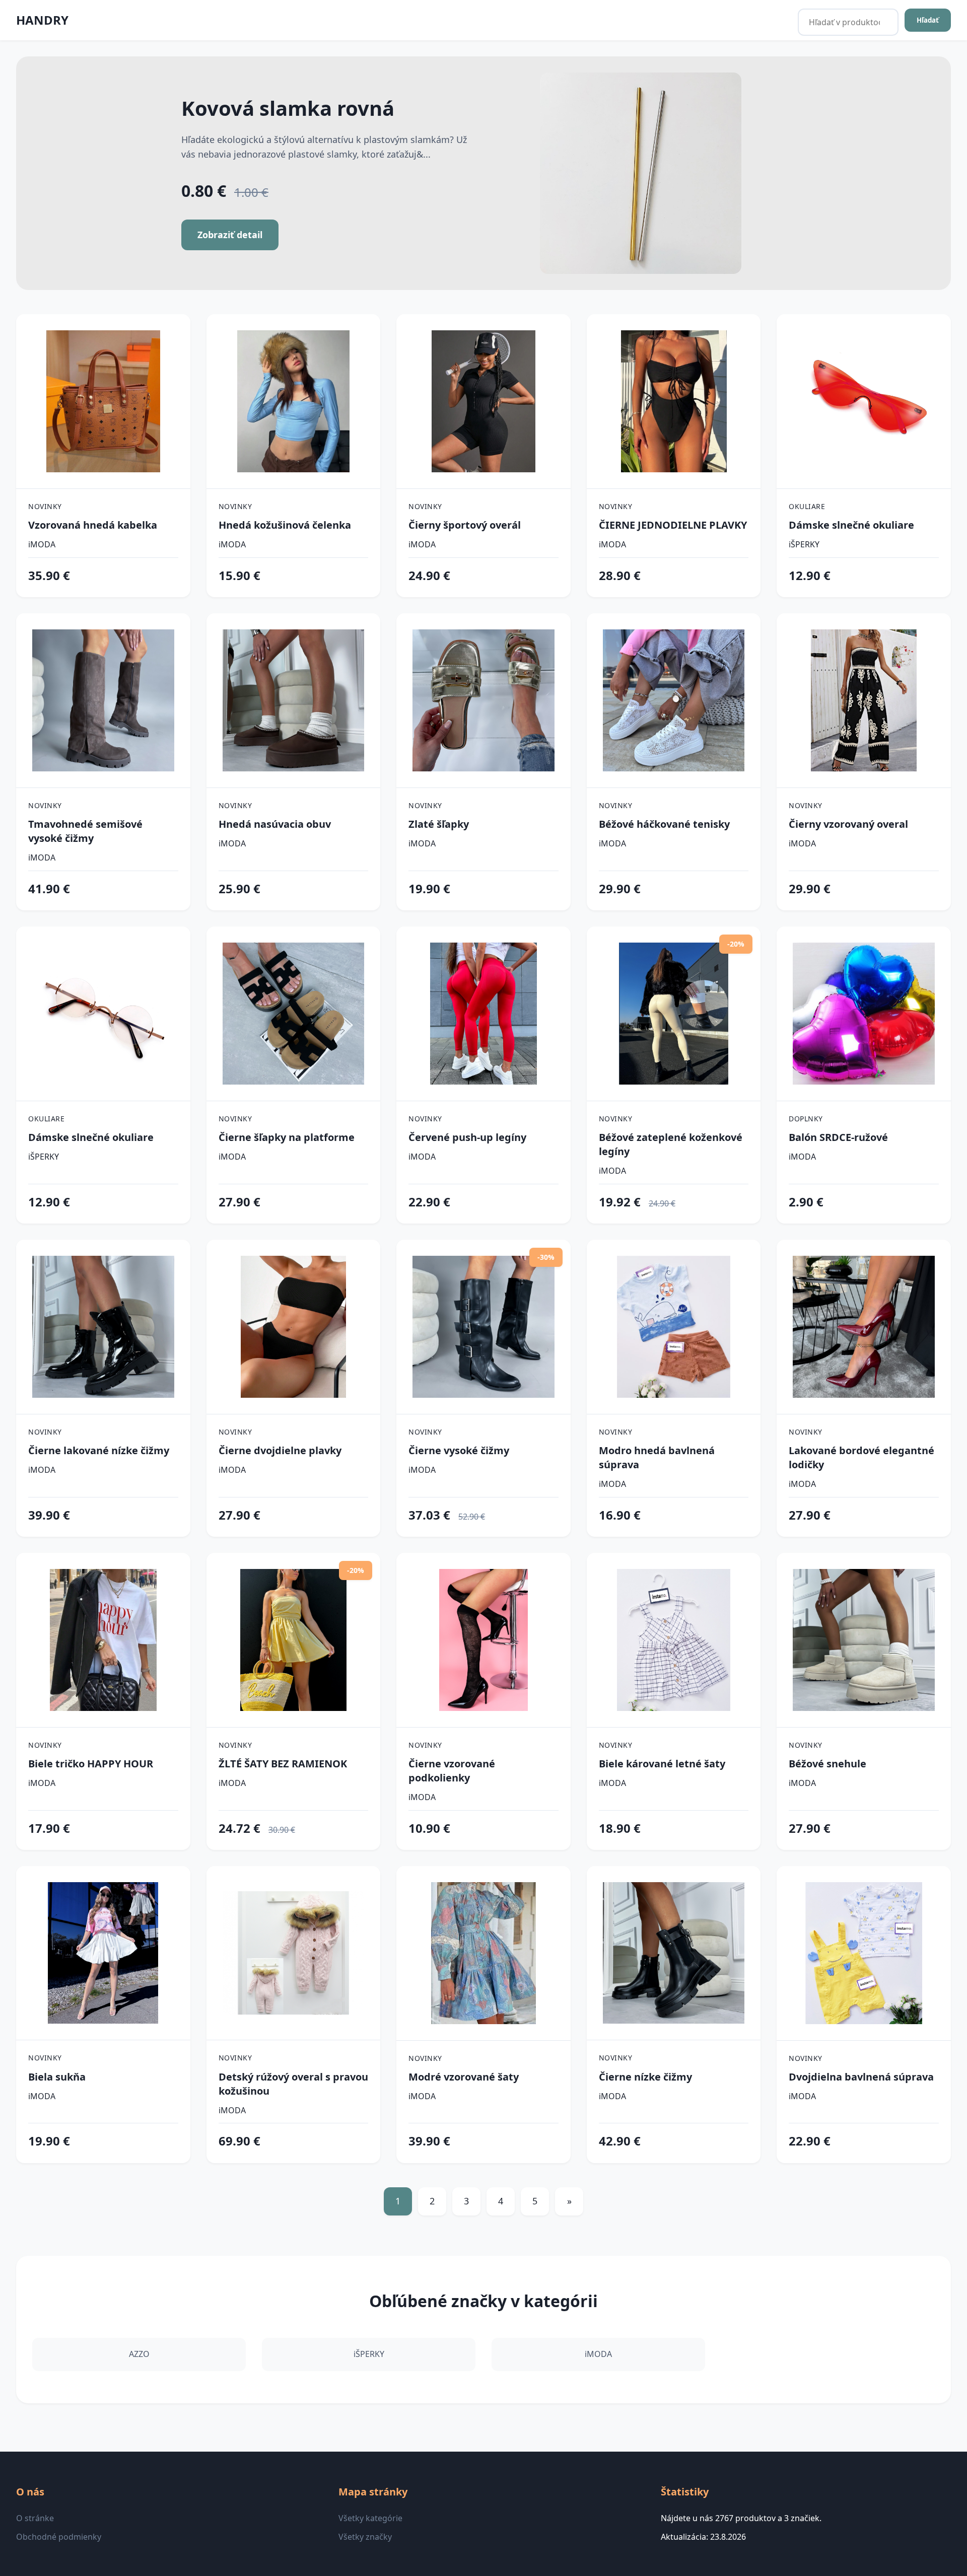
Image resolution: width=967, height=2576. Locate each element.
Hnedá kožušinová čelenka (285, 525)
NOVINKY (45, 506)
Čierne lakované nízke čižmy (99, 1450)
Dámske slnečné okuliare (851, 525)
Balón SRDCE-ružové (838, 1137)
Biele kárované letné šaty (662, 1764)
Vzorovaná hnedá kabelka (93, 525)
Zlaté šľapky (439, 824)
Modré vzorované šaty (464, 2077)
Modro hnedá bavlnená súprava (657, 1457)
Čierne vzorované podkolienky (452, 1771)
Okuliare (807, 506)
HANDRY (42, 20)
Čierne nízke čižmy (645, 2077)
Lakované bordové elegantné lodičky (861, 1457)
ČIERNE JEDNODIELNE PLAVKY (673, 525)
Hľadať (928, 20)
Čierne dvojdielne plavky (280, 1450)
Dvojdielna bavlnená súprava (861, 2077)
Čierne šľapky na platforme (287, 1137)
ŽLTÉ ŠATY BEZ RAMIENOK (283, 1764)
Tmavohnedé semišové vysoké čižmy (85, 831)
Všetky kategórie (370, 2518)
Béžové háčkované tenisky (664, 824)
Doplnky (806, 1119)
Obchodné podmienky (59, 2537)
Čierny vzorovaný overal (848, 824)
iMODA (42, 544)
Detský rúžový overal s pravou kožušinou (293, 2084)
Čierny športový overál (465, 525)
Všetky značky (365, 2537)
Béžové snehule (827, 1764)
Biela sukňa (57, 2077)
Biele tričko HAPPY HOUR (91, 1764)
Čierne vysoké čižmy (459, 1450)
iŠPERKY (804, 544)
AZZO (139, 2354)
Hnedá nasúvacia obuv (275, 824)
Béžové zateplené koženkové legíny (671, 1144)
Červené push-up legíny (467, 1137)
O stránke (35, 2518)
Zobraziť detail (230, 235)
